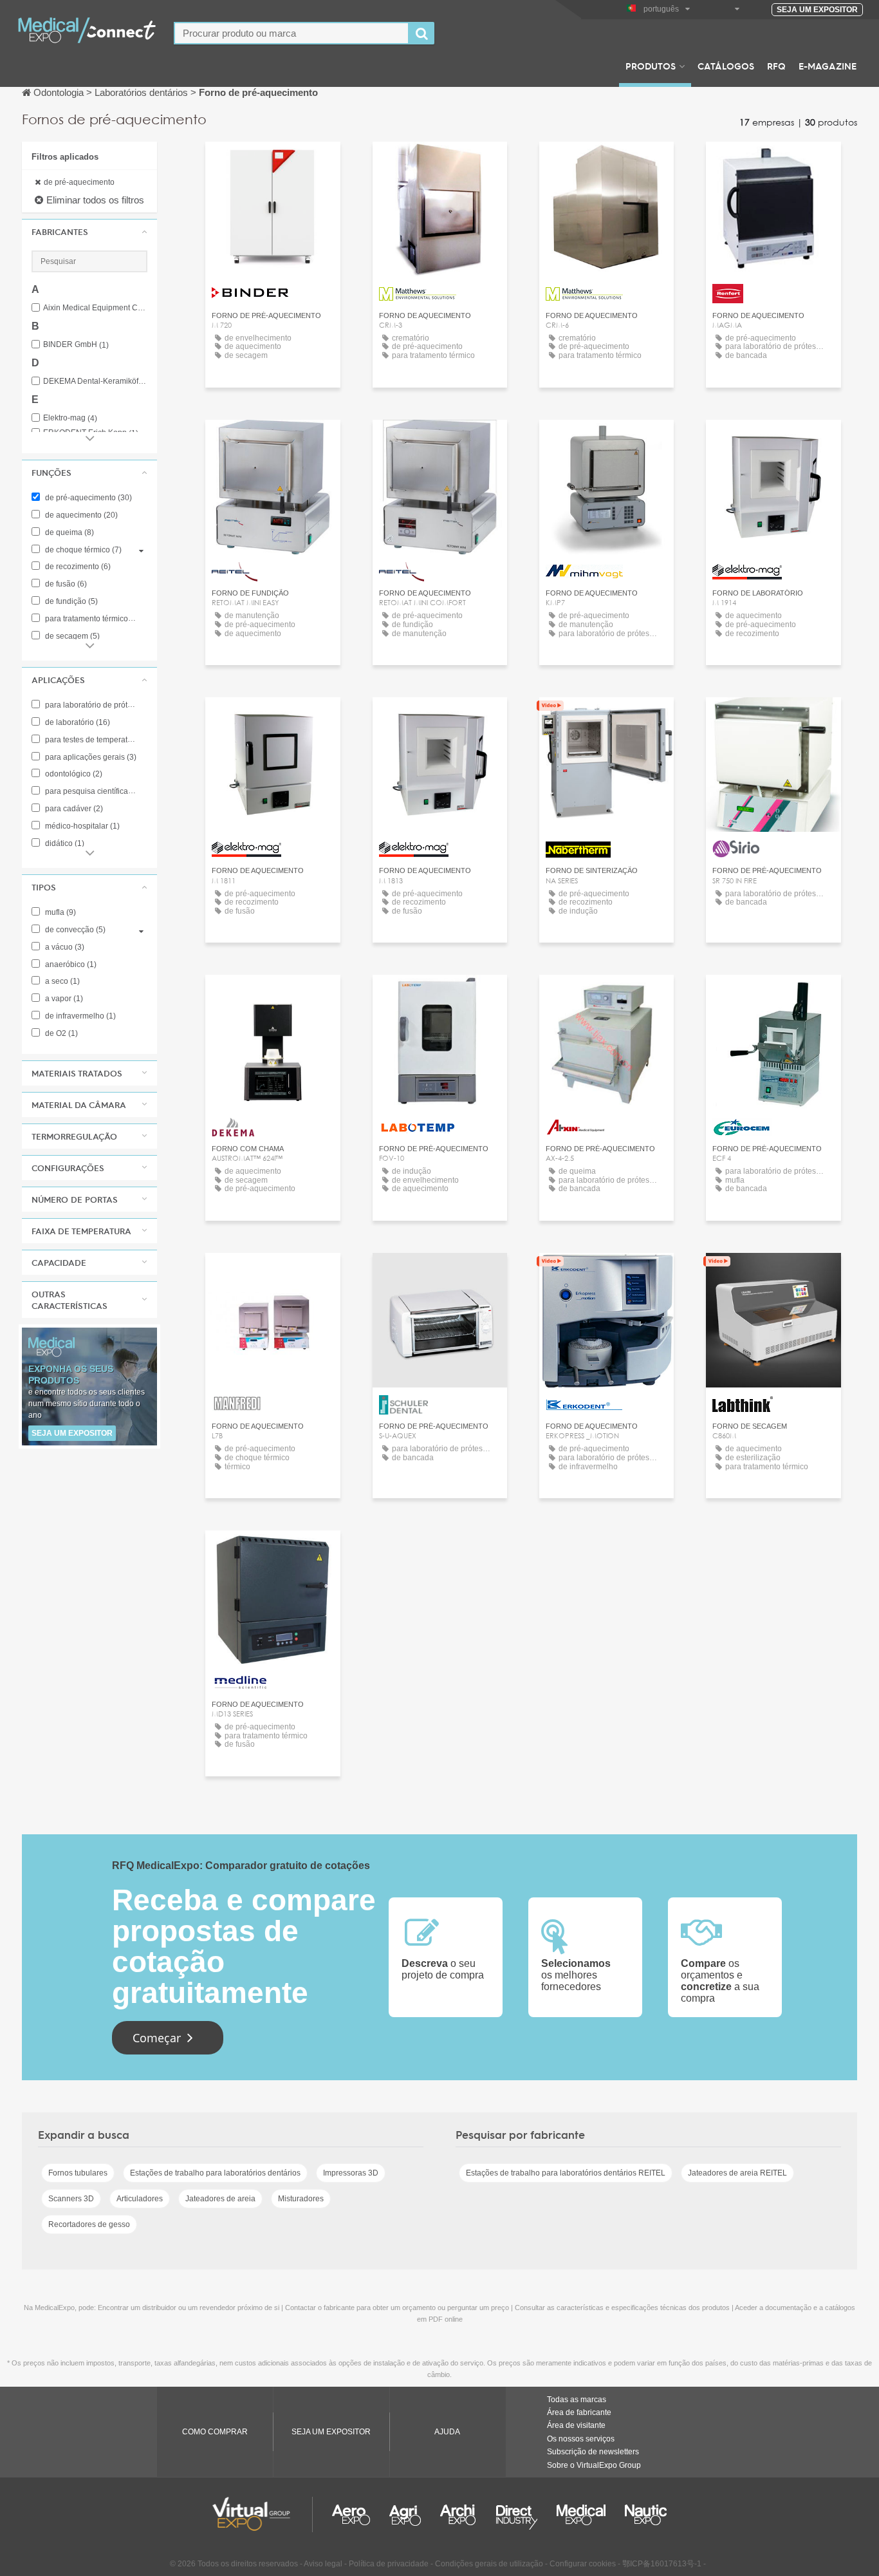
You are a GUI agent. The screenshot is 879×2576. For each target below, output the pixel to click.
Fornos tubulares (78, 2173)
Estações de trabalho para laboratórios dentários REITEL (566, 2173)
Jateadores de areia (220, 2199)
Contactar (773, 163)
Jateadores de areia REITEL (737, 2173)
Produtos (651, 66)
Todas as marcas (577, 2400)
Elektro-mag (70, 418)
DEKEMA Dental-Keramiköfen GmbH (95, 381)
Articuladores (140, 2199)
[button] (89, 232)
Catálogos (726, 66)
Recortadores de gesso (89, 2224)
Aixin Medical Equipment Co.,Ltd (95, 308)
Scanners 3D (71, 2199)
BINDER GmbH (76, 345)
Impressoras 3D (351, 2173)
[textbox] (291, 33)
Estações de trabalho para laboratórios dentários (215, 2173)
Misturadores (301, 2199)
